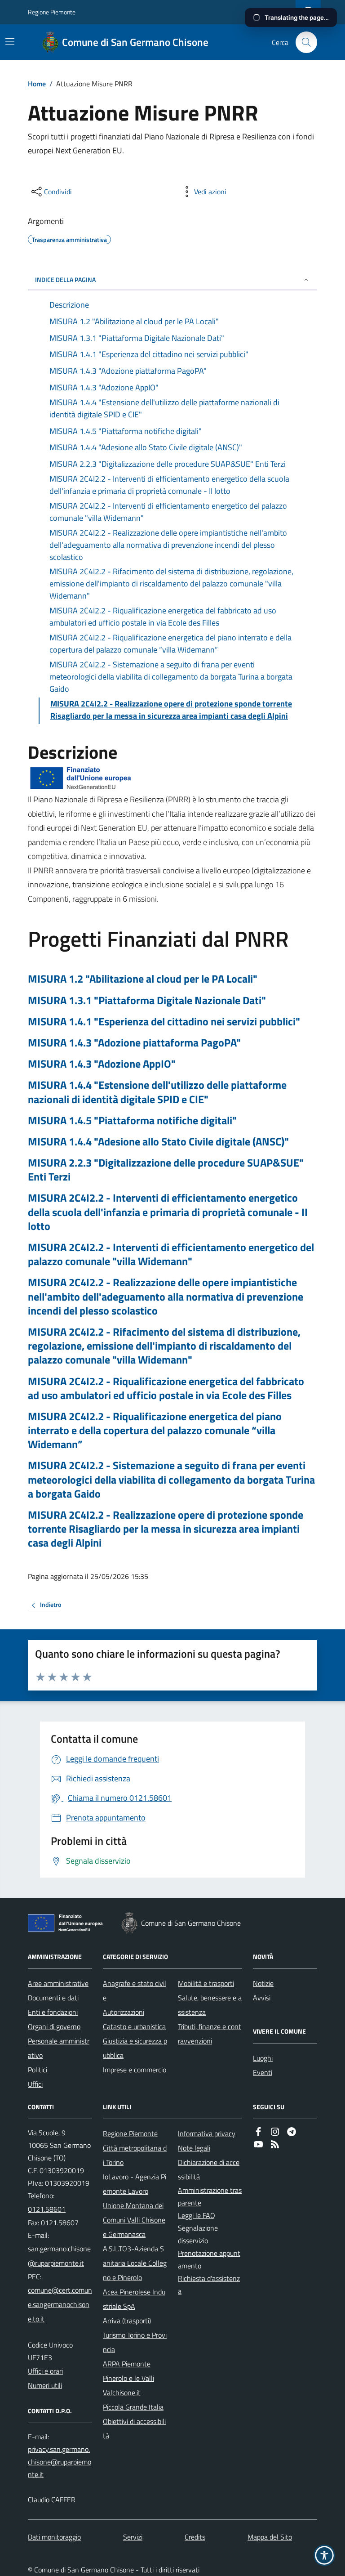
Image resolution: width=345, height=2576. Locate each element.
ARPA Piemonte (127, 2364)
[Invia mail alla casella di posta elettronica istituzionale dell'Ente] (60, 2256)
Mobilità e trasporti (206, 1983)
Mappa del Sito (270, 2537)
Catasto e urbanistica (134, 2026)
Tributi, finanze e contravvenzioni (210, 2034)
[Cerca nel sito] (303, 42)
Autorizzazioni (124, 2012)
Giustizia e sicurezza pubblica (135, 2048)
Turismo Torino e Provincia (135, 2342)
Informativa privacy (207, 2133)
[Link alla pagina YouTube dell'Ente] (258, 2145)
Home (37, 84)
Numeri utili (45, 2385)
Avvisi (262, 1998)
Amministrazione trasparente (210, 2196)
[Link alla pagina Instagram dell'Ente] (275, 2133)
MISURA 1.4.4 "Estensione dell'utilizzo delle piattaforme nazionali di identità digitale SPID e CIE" (157, 1092)
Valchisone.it (122, 2393)
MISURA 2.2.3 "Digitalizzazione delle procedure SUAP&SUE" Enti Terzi (166, 1170)
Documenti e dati (53, 1998)
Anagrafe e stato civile (135, 1990)
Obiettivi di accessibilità (134, 2428)
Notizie (263, 1983)
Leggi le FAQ (197, 2215)
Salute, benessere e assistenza (210, 2005)
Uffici (35, 2084)
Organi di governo (54, 2026)
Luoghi (263, 2058)
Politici (38, 2070)
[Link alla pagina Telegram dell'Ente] (292, 2133)
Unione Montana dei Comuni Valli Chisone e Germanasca (134, 2220)
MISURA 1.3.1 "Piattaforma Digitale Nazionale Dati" (147, 1000)
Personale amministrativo (59, 2048)
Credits (195, 2537)
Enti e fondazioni (53, 2012)
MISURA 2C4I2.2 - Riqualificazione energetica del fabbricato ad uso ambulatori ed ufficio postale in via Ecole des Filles (166, 1388)
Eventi (263, 2072)
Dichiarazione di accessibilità (209, 2169)
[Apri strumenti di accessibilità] (324, 2555)
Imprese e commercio (135, 2070)
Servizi (133, 2537)
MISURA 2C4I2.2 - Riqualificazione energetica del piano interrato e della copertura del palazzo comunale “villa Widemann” (155, 1431)
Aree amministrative (58, 1983)
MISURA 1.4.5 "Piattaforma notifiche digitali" (132, 1120)
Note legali (194, 2148)
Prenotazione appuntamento (209, 2259)
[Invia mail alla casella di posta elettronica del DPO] (60, 2462)
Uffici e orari (45, 2371)
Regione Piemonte (52, 12)
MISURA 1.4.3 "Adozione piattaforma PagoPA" (134, 1043)
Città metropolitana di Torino (135, 2155)
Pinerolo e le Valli (128, 2378)
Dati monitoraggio (54, 2537)
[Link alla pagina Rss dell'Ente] (275, 2145)
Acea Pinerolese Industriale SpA (134, 2299)
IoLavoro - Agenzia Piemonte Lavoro (135, 2184)
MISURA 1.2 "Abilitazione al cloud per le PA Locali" (143, 979)
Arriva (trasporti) (127, 2321)
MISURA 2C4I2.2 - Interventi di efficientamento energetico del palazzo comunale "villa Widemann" (171, 1254)
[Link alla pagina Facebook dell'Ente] (258, 2133)
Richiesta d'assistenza (209, 2285)
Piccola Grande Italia (133, 2407)
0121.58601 (47, 2209)
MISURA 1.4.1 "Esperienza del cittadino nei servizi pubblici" (164, 1022)
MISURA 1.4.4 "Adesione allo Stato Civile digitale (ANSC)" (158, 1142)
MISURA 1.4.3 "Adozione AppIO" (102, 1064)
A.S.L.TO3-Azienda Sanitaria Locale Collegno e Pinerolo (135, 2263)
